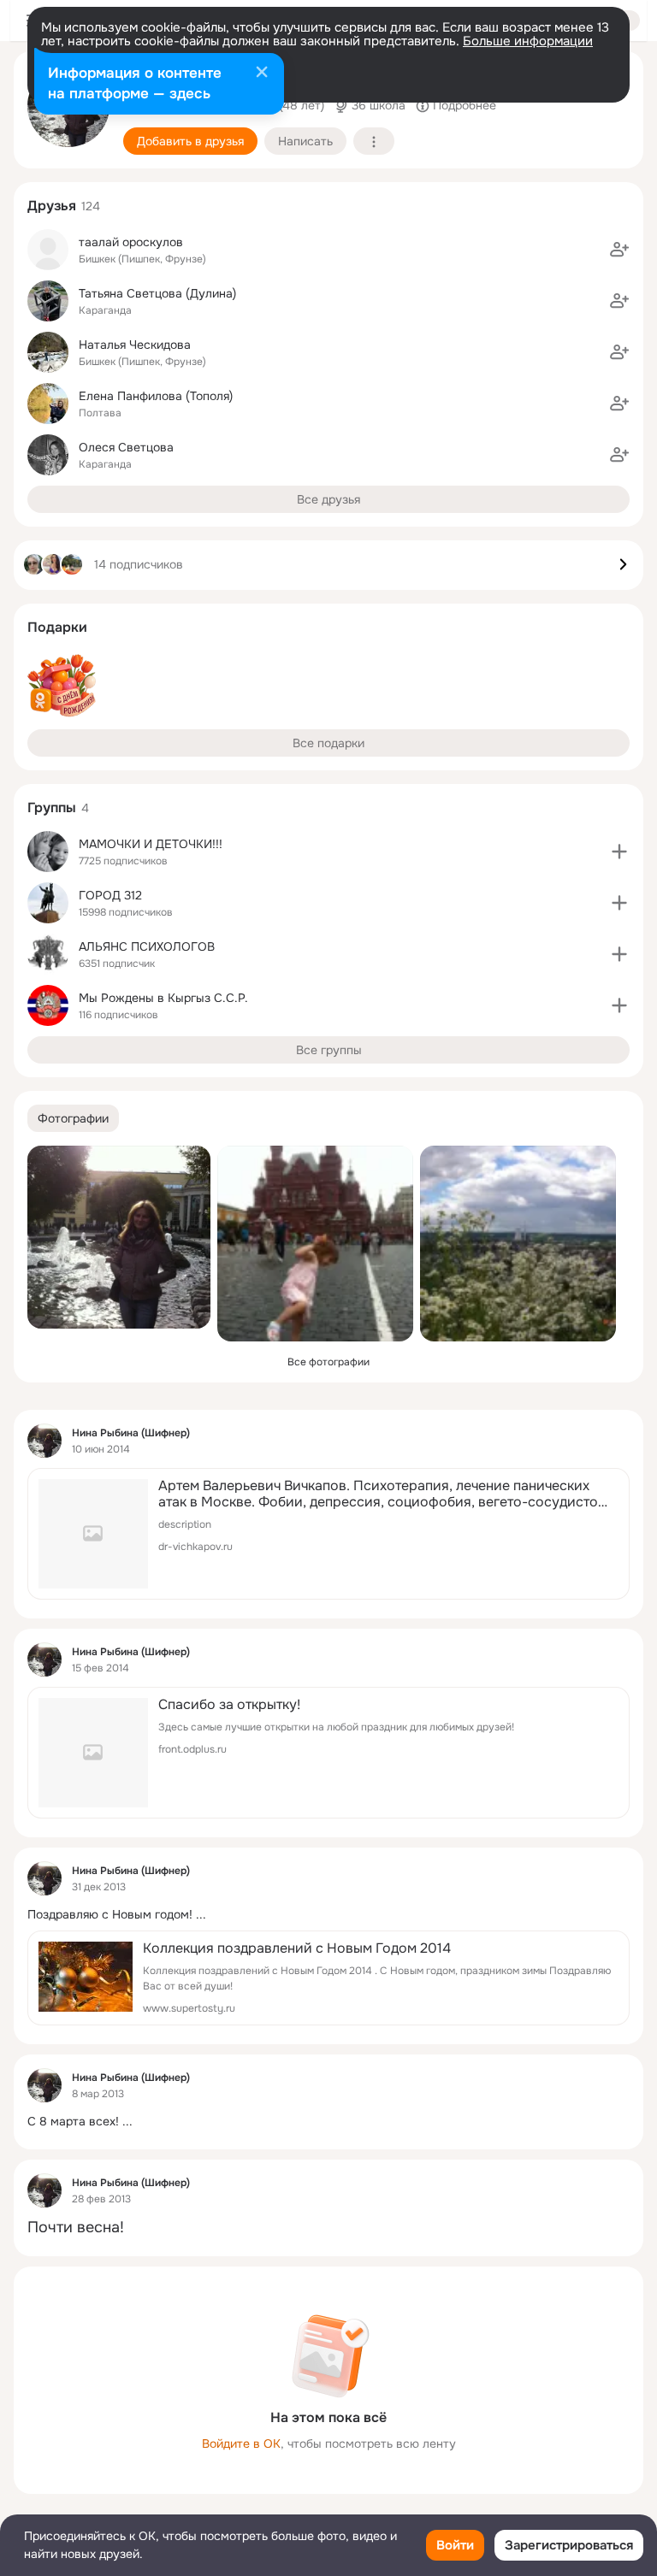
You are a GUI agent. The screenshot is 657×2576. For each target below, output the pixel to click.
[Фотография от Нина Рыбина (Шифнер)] (119, 1237)
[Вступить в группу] (619, 852)
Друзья (52, 206)
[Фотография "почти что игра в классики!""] (315, 1244)
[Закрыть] (262, 74)
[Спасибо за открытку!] (328, 1753)
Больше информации (528, 41)
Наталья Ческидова (135, 345)
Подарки (57, 627)
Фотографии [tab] (73, 1118)
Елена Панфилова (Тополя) (156, 396)
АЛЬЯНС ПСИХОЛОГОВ (147, 946)
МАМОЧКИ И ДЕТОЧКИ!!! (151, 844)
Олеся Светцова (126, 447)
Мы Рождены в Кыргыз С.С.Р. (163, 998)
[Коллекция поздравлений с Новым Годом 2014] (328, 1978)
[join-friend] (619, 250)
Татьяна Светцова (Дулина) (157, 293)
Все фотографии (328, 1362)
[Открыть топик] (328, 1915)
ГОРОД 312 (110, 895)
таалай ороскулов (131, 242)
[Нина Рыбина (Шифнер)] (44, 1441)
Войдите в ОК (241, 2443)
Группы (52, 808)
